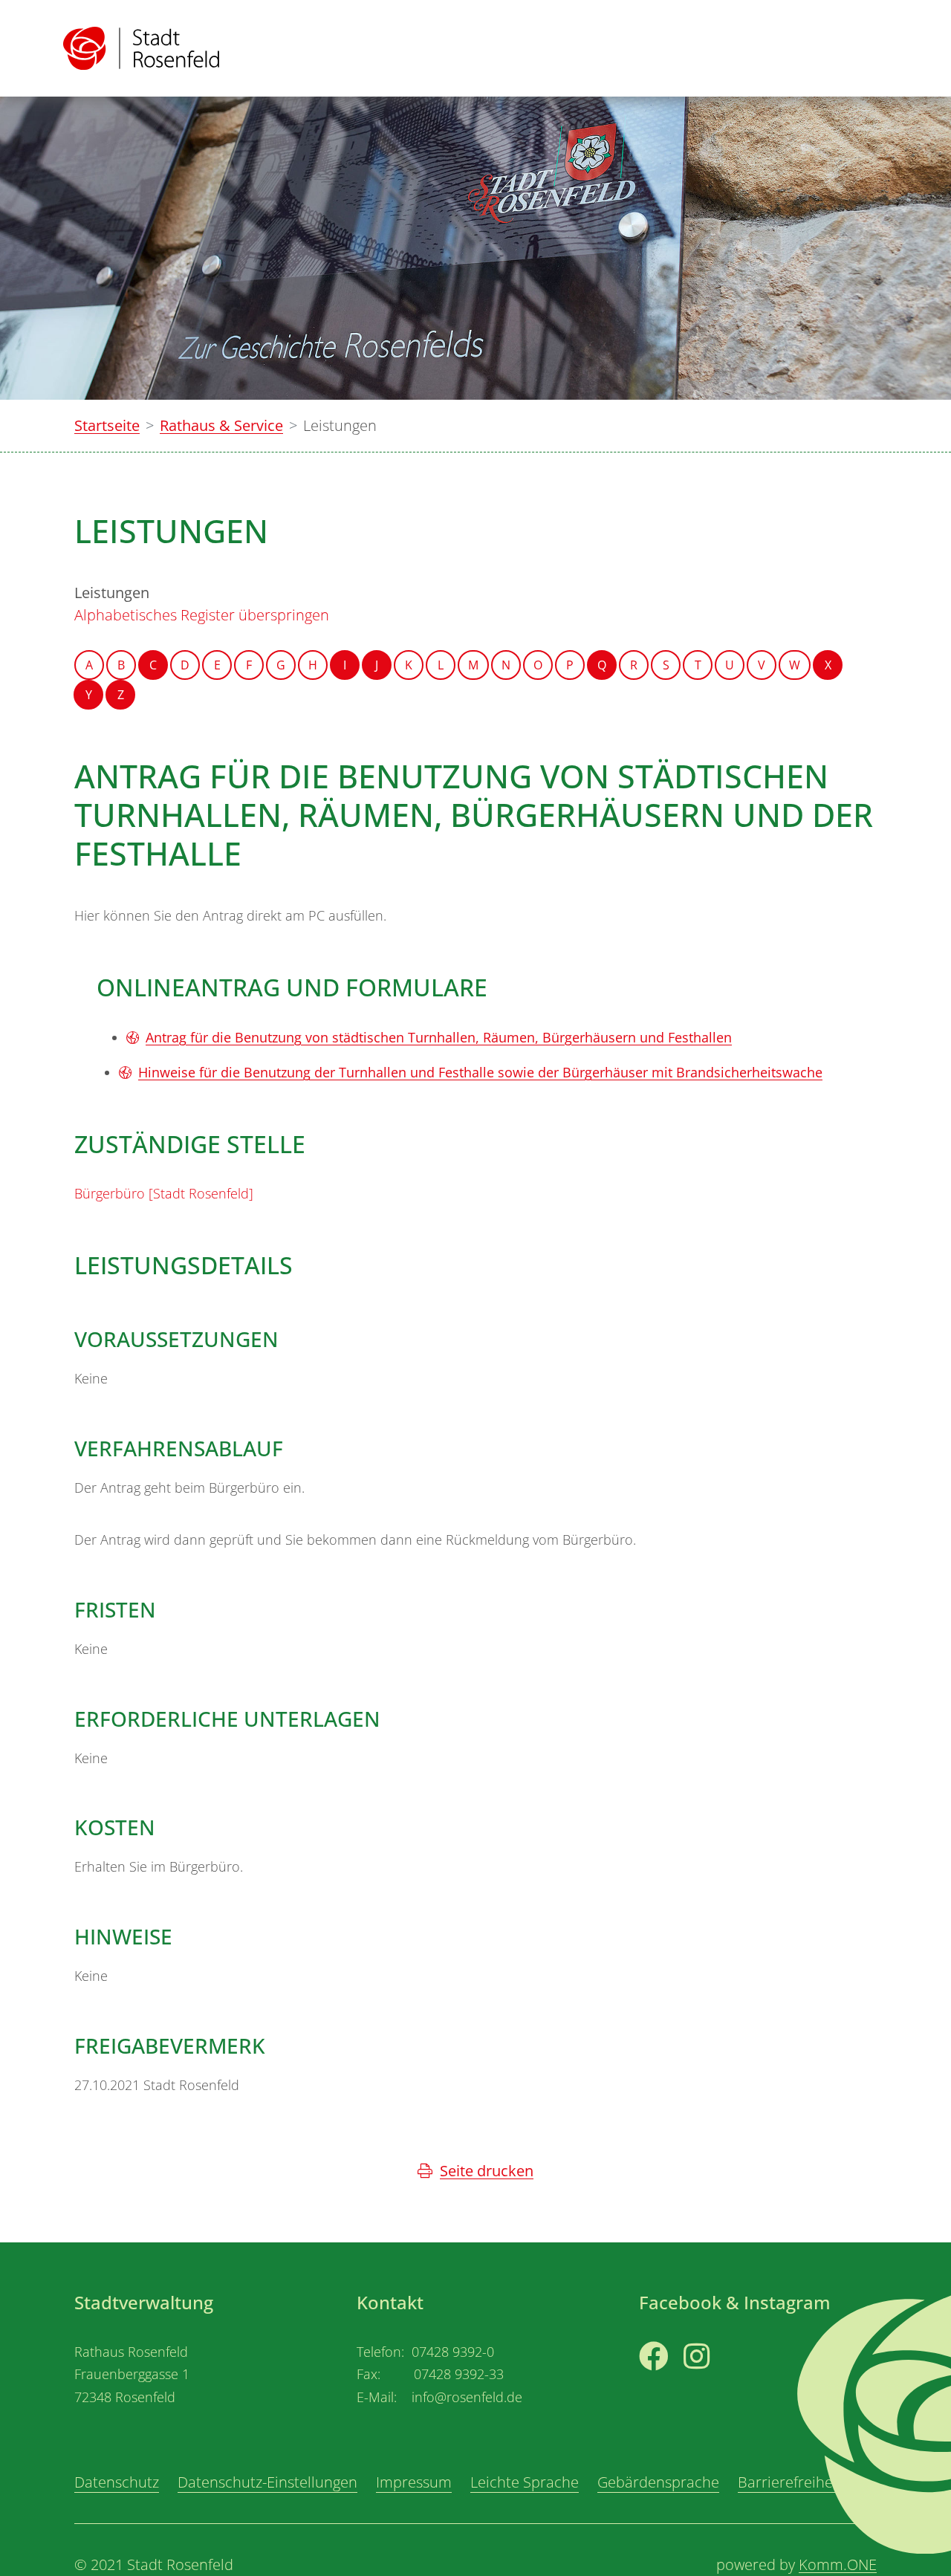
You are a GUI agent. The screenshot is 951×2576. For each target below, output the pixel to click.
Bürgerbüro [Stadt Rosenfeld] (164, 1193)
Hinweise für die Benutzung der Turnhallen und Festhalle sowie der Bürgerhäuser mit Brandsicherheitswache (480, 1072)
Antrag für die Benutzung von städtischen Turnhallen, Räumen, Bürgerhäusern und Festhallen (439, 1037)
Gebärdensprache (658, 2482)
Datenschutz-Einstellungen (267, 2482)
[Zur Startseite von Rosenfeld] (141, 48)
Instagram (719, 2384)
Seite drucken (487, 2171)
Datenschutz (117, 2482)
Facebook (672, 2384)
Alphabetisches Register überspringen (202, 615)
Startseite (107, 425)
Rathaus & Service (221, 425)
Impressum (414, 2482)
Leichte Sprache (525, 2482)
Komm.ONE (838, 2564)
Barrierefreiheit (790, 2482)
